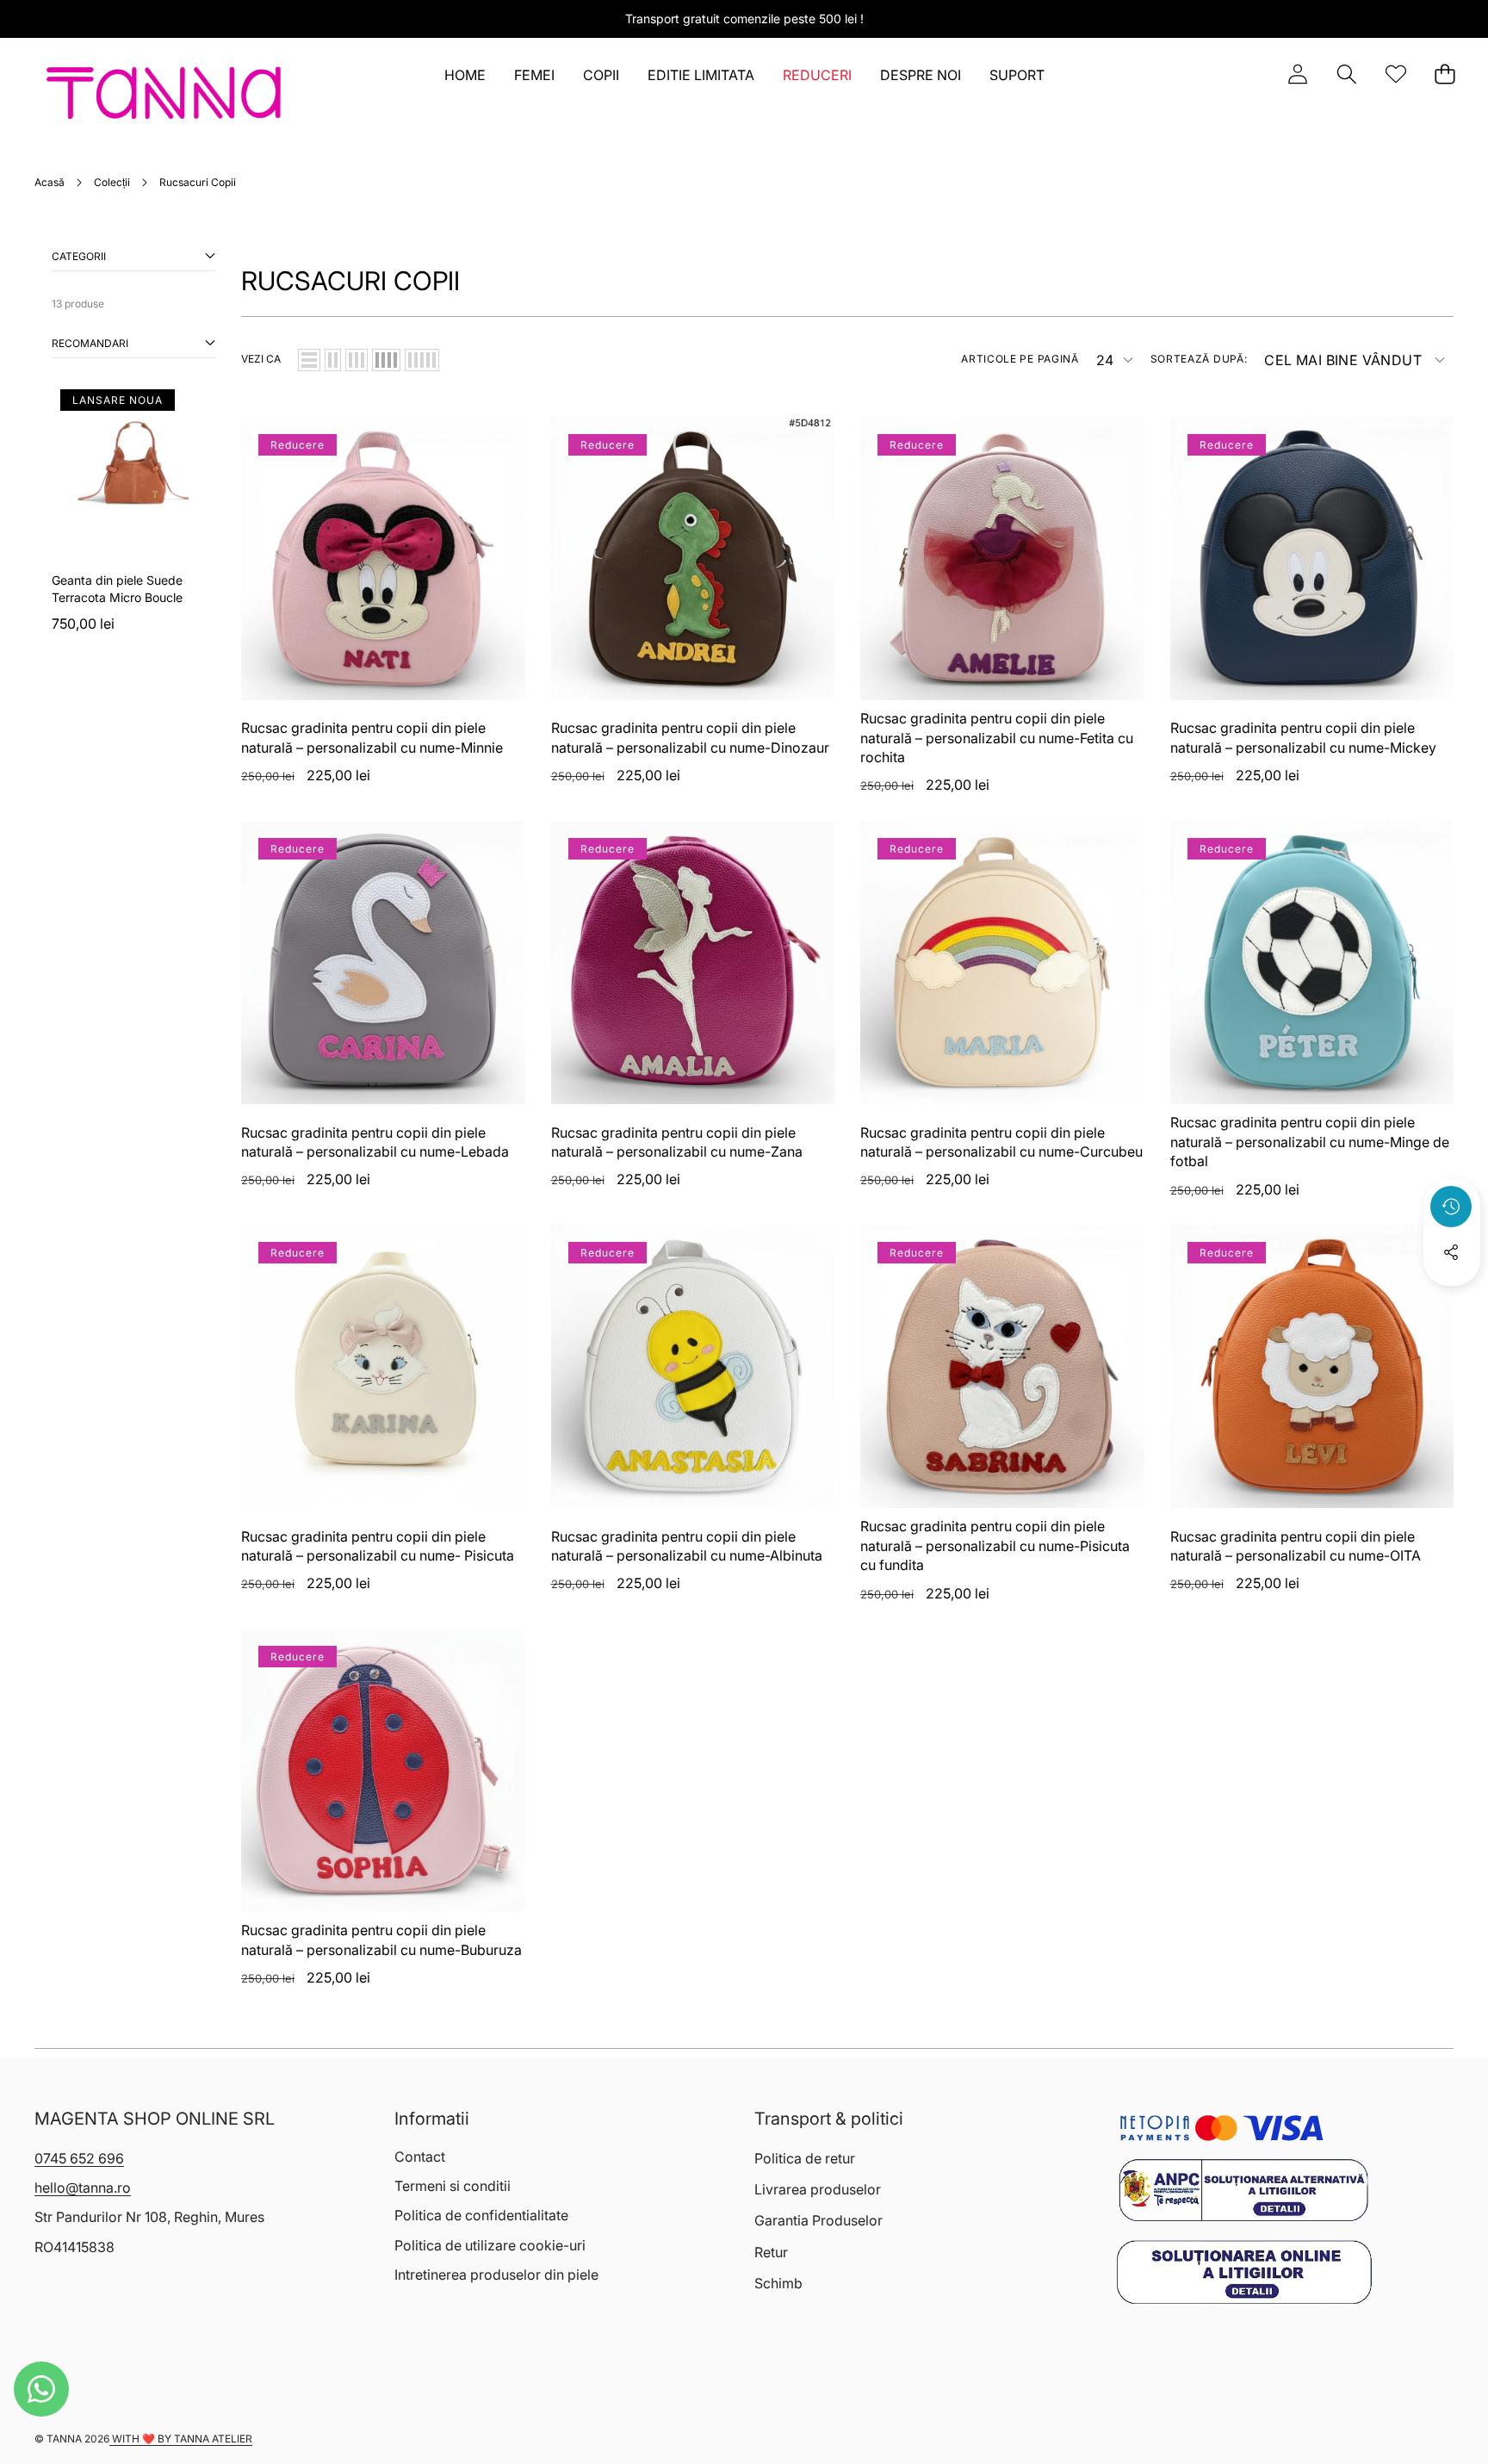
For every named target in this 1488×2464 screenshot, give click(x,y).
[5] (422, 360)
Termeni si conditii (453, 2186)
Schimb (778, 2283)
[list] (309, 360)
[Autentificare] (1297, 74)
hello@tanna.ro (83, 2188)
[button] (1346, 74)
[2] (333, 360)
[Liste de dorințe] (1395, 74)
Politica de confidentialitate (481, 2215)
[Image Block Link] (1243, 2191)
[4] (386, 360)
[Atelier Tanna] (164, 96)
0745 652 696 (79, 2158)
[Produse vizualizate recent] (1451, 1207)
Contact (420, 2157)
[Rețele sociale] (1451, 1252)
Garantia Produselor (818, 2220)
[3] (356, 360)
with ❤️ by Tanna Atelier (181, 2439)
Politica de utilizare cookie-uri (490, 2245)
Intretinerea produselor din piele (496, 2275)
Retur (771, 2252)
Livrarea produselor (818, 2189)
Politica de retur (805, 2158)
